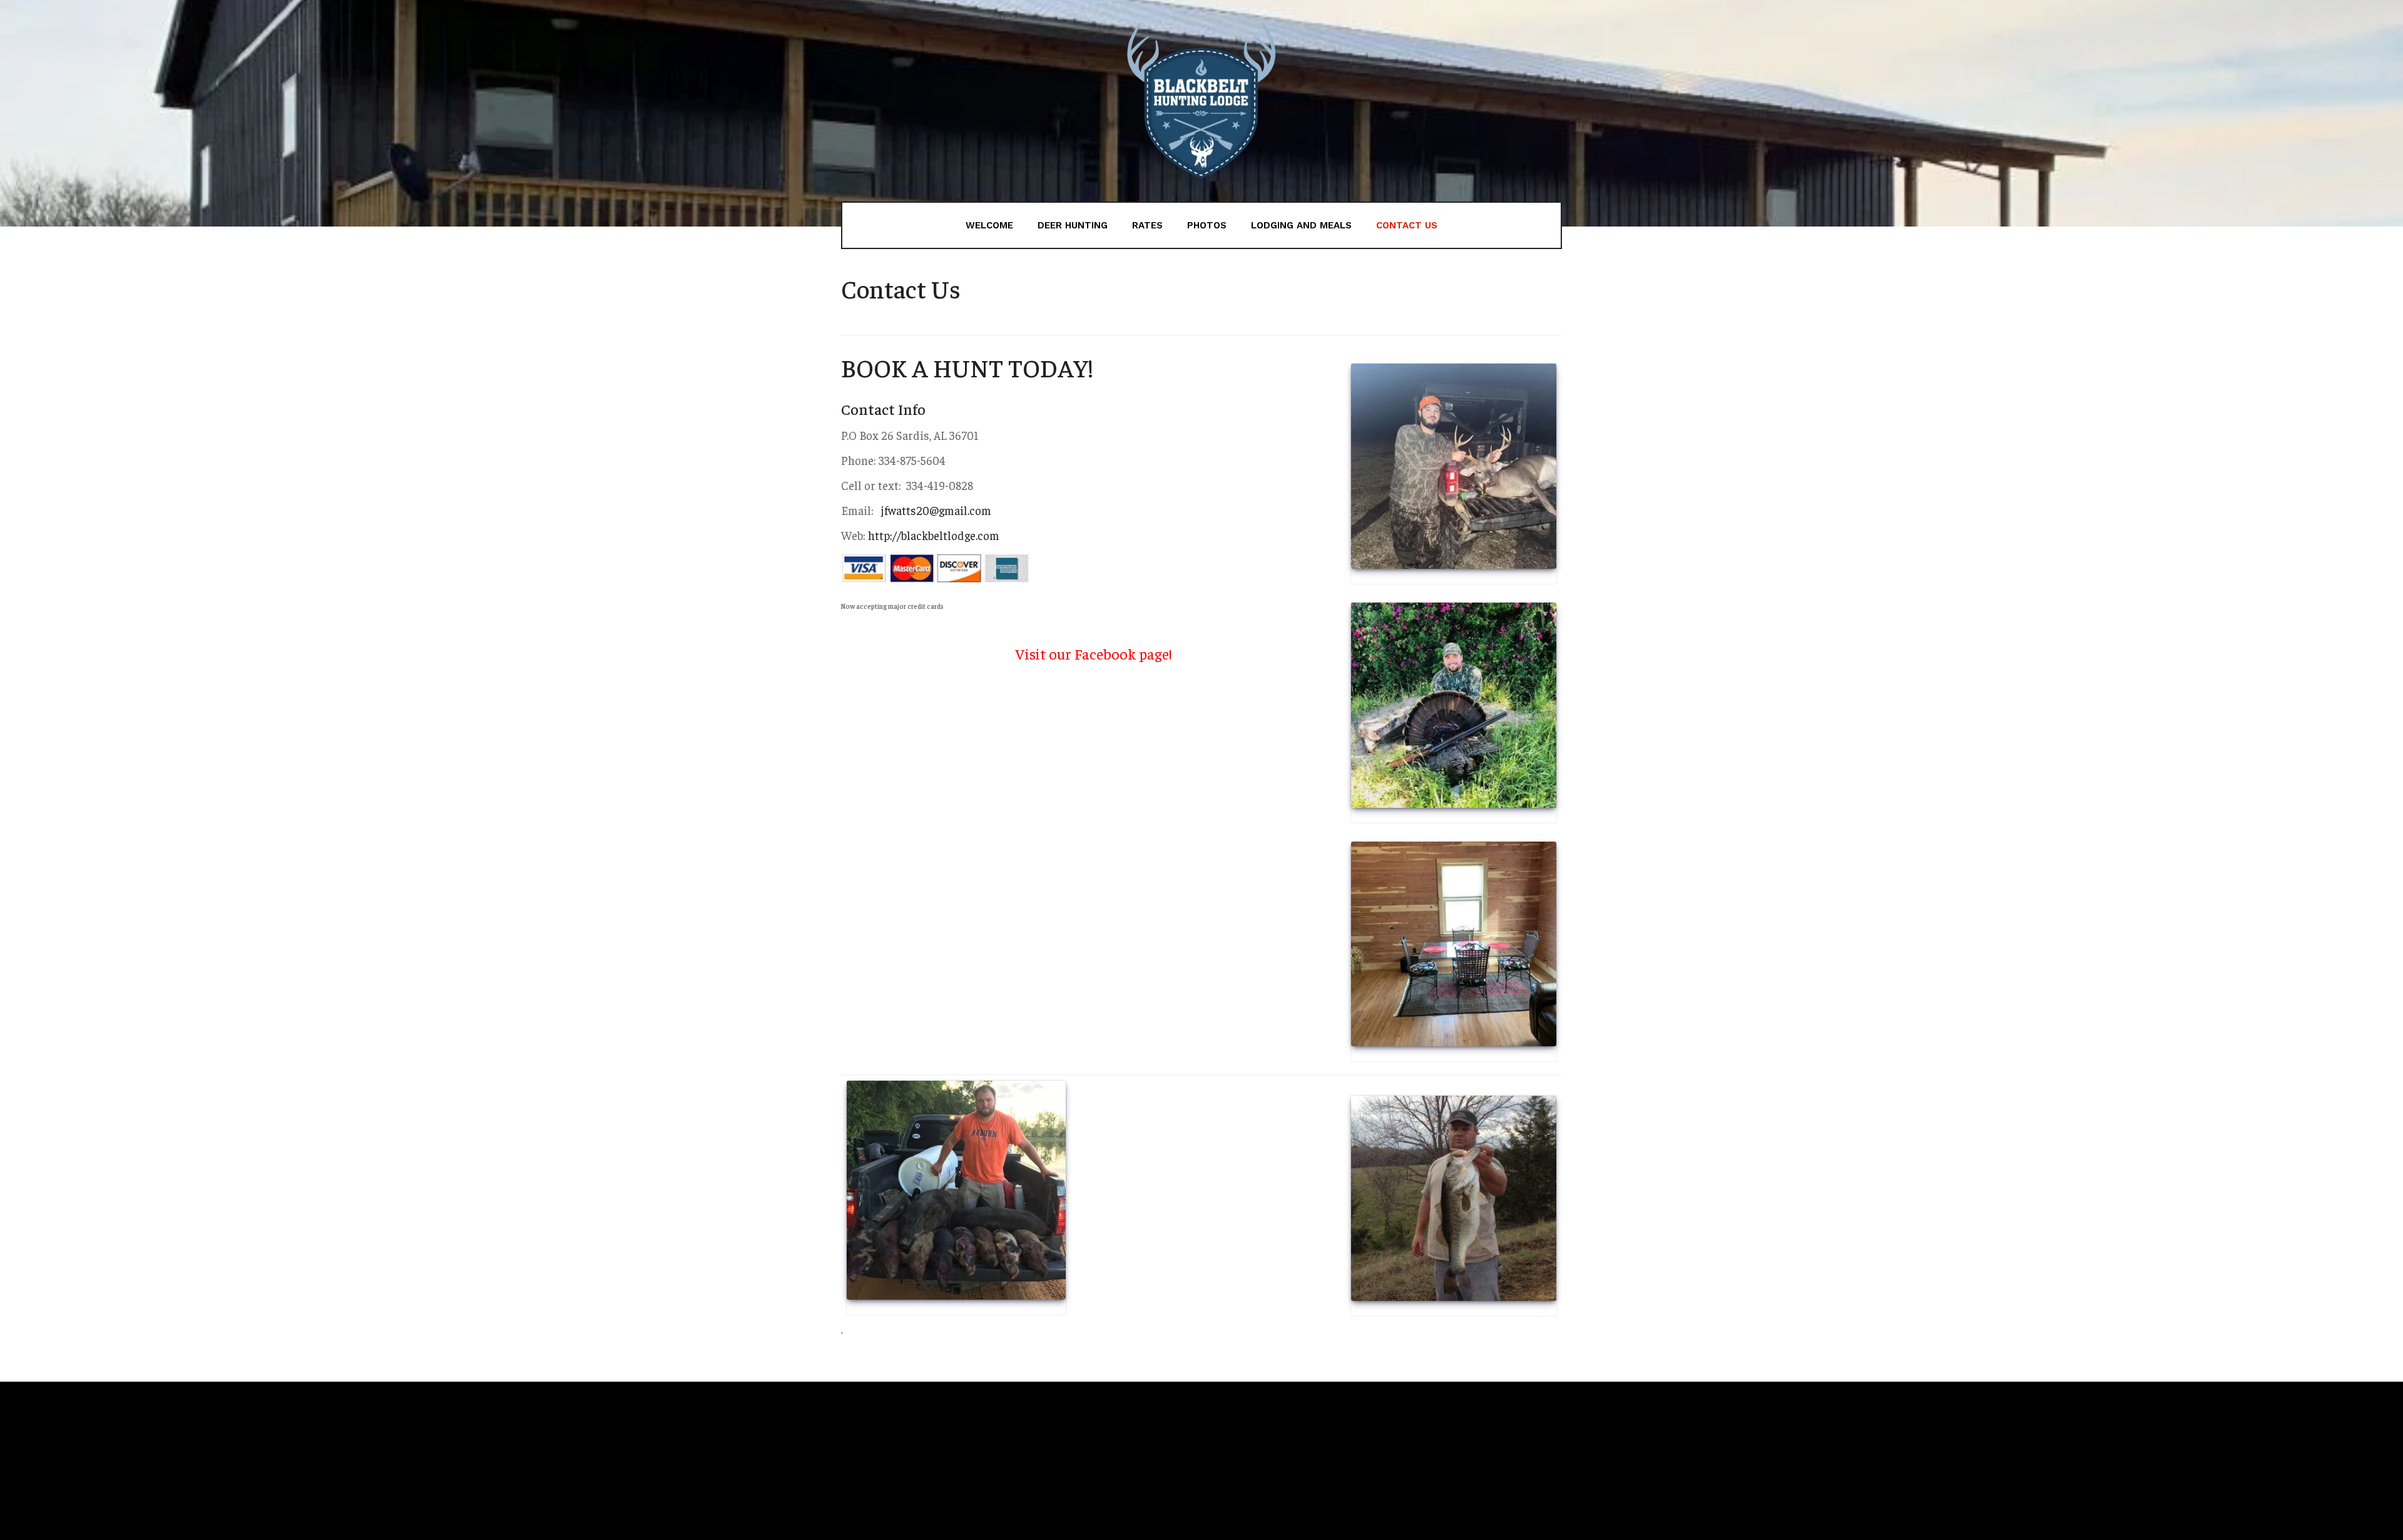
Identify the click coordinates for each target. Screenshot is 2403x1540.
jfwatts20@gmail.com (934, 510)
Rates (1147, 225)
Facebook (1105, 653)
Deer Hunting (1073, 225)
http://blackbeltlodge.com (934, 535)
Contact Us (1407, 225)
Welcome (989, 225)
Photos (1207, 225)
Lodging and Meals (1301, 225)
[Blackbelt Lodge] (1201, 101)
